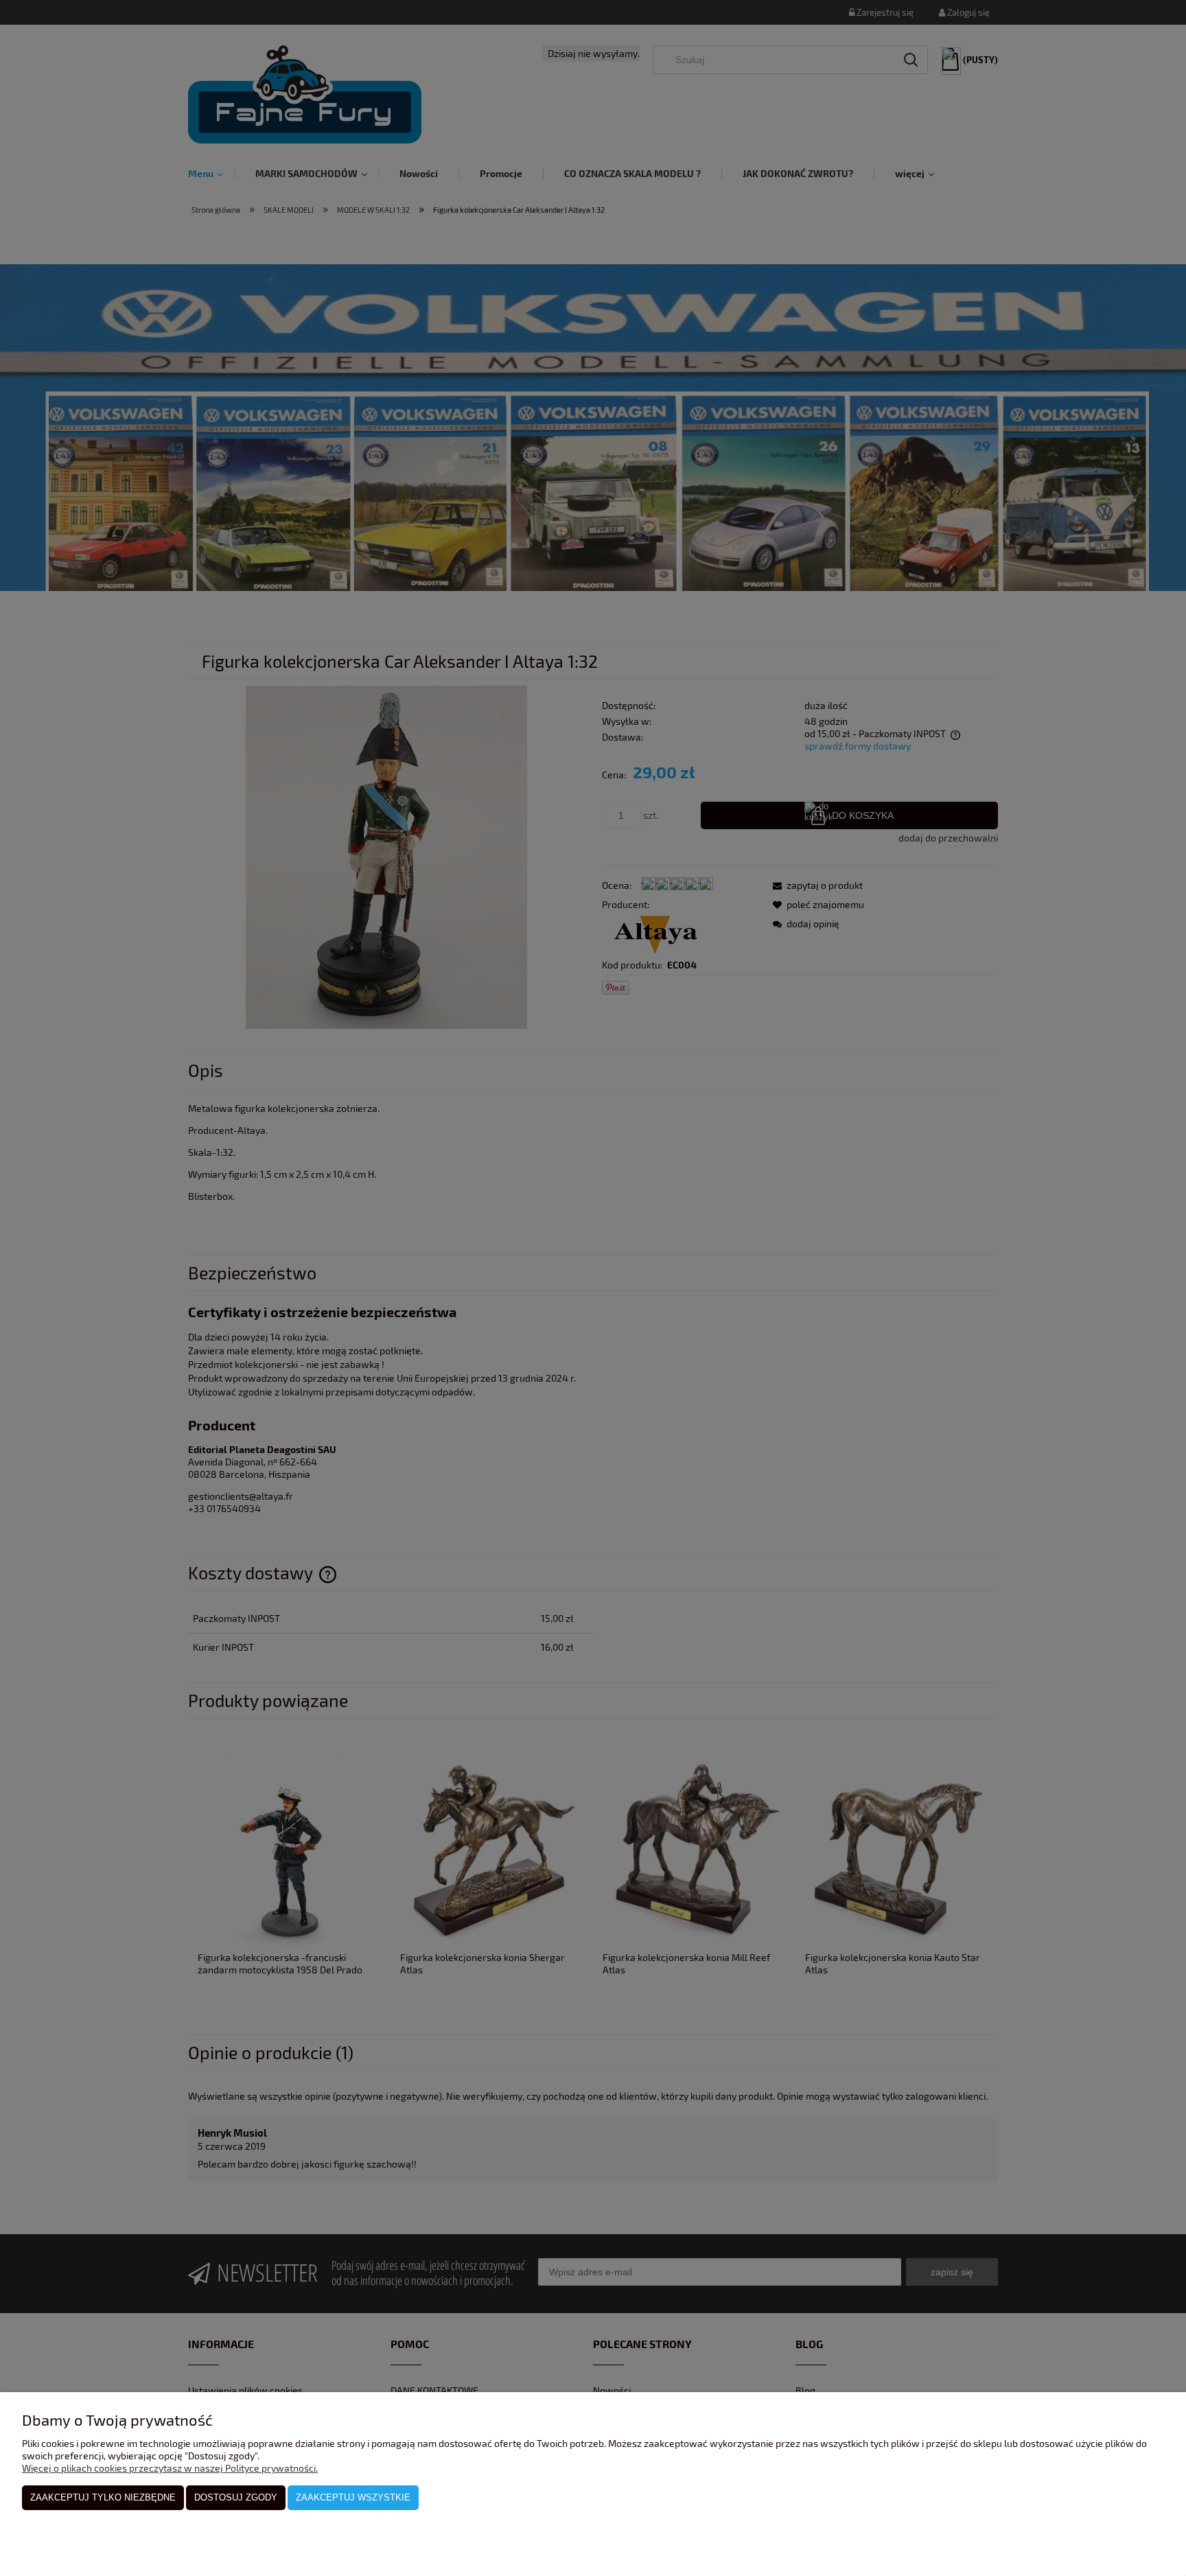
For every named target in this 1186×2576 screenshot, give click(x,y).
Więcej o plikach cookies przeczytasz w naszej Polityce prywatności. (170, 2468)
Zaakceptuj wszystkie (353, 2497)
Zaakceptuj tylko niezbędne (103, 2497)
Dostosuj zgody (236, 2497)
